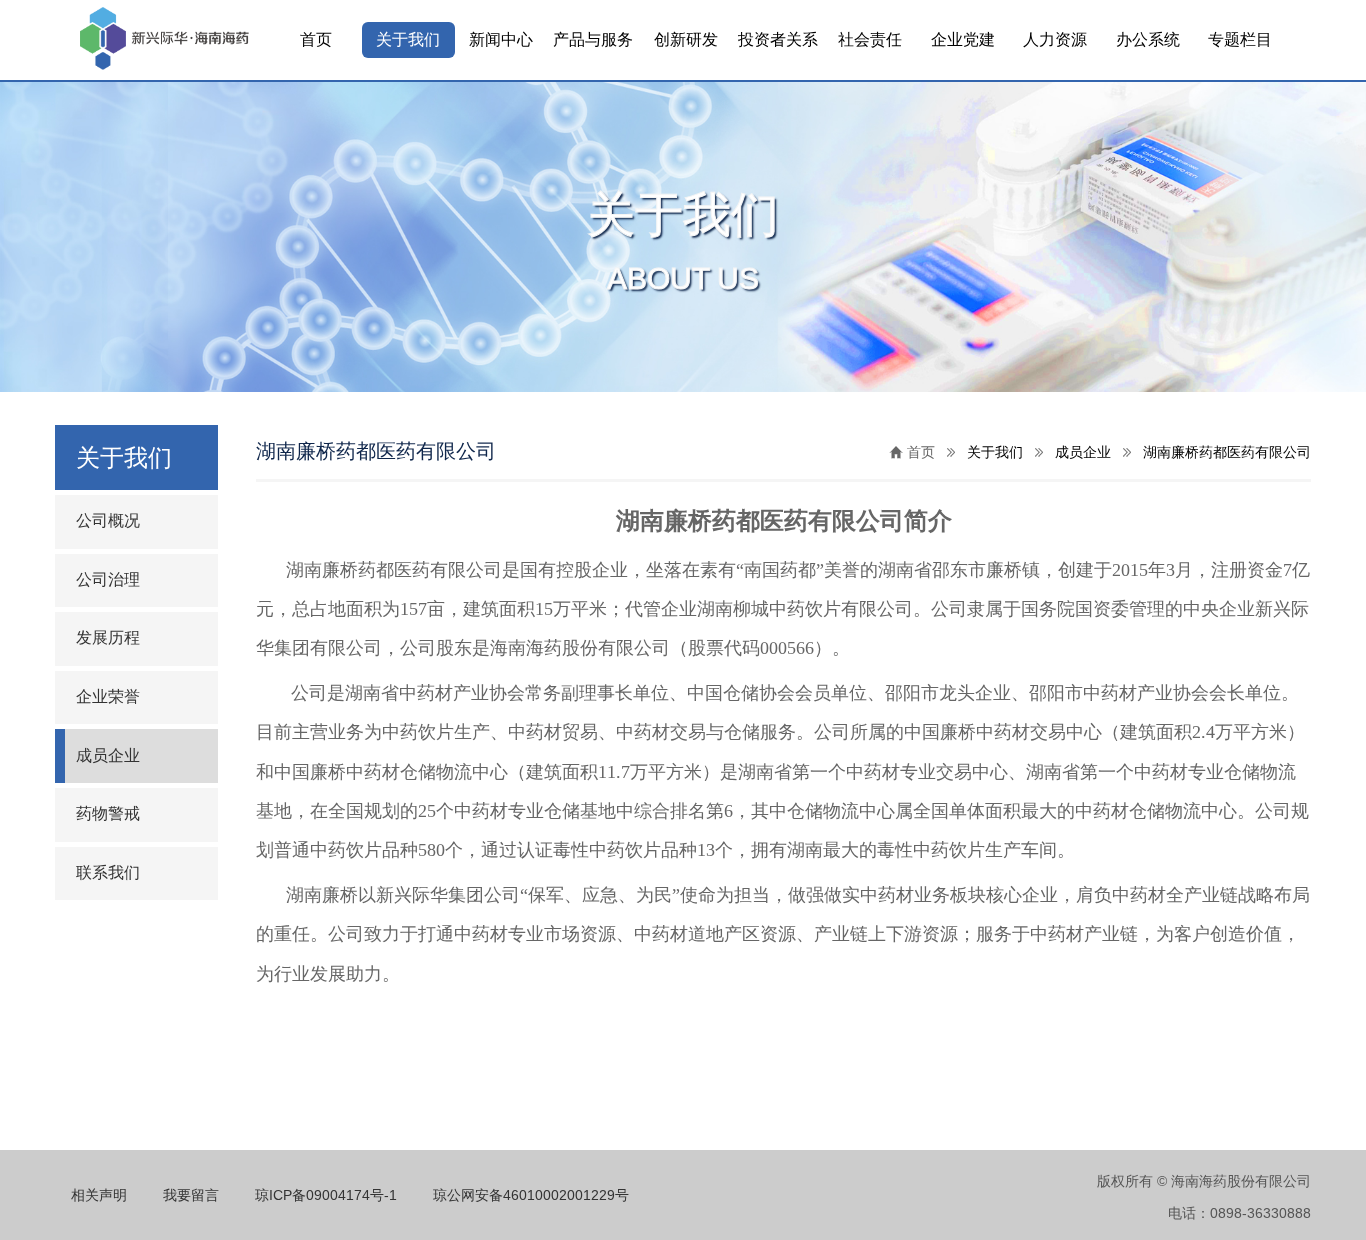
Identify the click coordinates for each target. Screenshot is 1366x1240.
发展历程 (108, 637)
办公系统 (1148, 39)
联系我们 (108, 872)
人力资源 (1055, 39)
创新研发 (686, 39)
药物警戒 (108, 813)
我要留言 (191, 1195)
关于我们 (408, 39)
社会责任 (870, 39)
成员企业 (108, 755)
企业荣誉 (108, 696)
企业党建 (963, 39)
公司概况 (108, 520)
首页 (316, 39)
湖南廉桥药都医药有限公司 (1227, 452)
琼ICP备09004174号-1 (326, 1195)
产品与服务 (593, 39)
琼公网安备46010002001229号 (531, 1195)
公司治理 (108, 579)
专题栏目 (1240, 39)
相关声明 (99, 1195)
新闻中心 (501, 39)
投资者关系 (778, 39)
